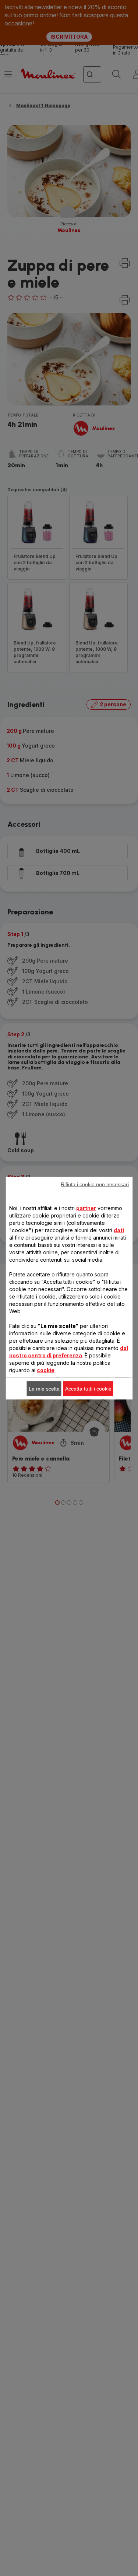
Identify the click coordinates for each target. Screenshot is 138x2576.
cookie (46, 1370)
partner (86, 1208)
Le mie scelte (44, 1388)
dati (119, 1230)
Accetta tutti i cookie (88, 1388)
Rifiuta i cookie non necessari (95, 1184)
